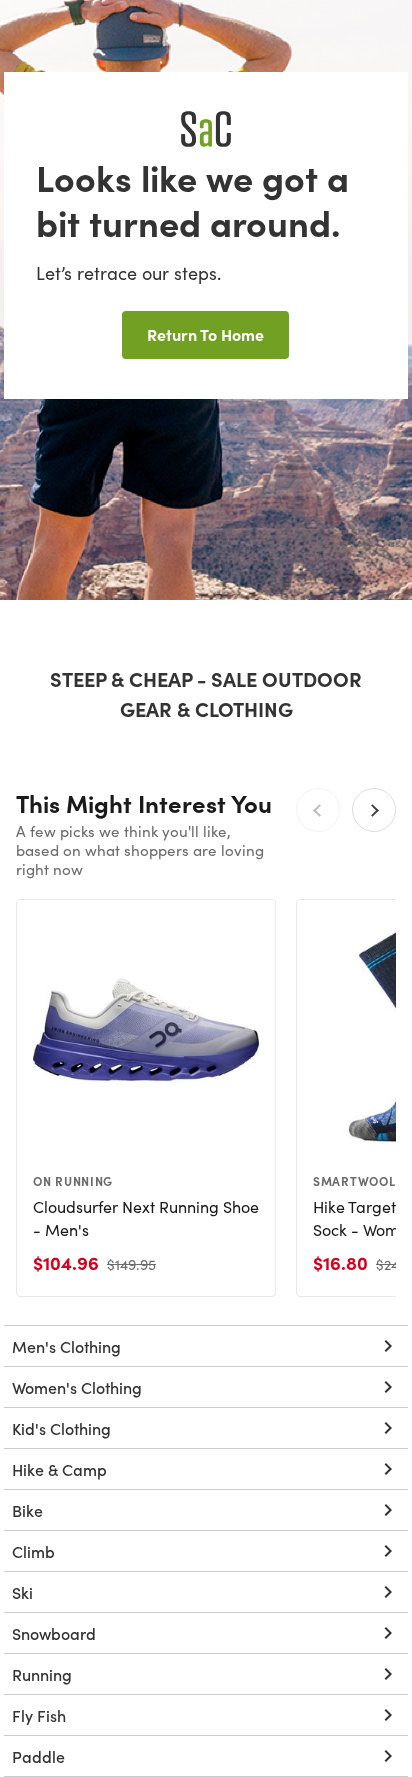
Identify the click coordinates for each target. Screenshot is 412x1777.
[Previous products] (318, 810)
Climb (33, 1551)
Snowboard (54, 1633)
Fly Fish (39, 1715)
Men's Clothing (66, 1346)
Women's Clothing (77, 1387)
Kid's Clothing (61, 1428)
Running (42, 1674)
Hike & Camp (59, 1469)
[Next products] (374, 810)
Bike (27, 1510)
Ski (22, 1592)
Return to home (205, 334)
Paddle (38, 1756)
